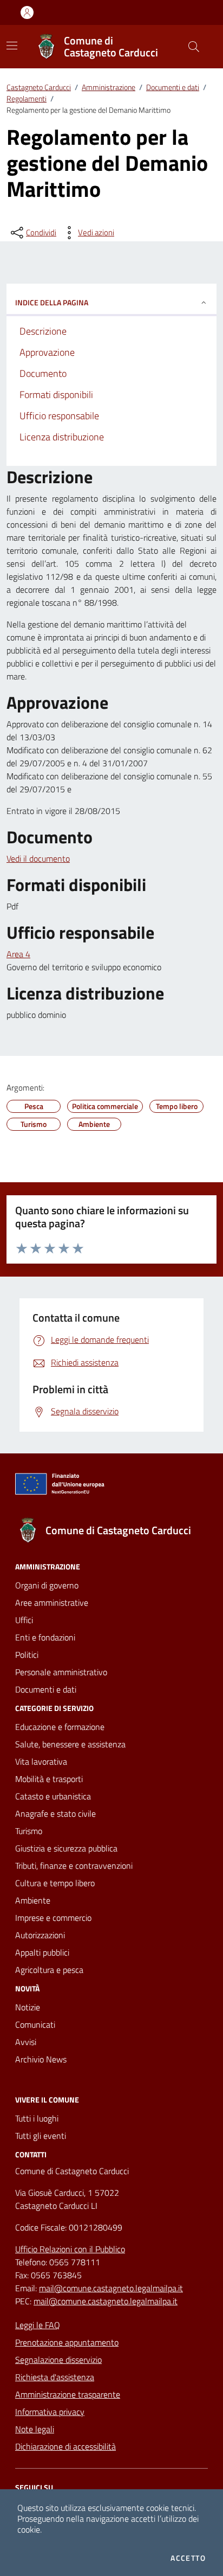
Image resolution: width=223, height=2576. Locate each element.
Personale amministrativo (61, 1672)
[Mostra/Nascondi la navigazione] (12, 46)
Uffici (24, 1620)
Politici (27, 1655)
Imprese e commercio (53, 1918)
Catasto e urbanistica (53, 1796)
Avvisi (26, 2042)
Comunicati (35, 2024)
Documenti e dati (173, 87)
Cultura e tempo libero (55, 1883)
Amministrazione (109, 87)
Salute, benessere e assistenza (70, 1744)
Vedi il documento (38, 858)
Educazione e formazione (60, 1727)
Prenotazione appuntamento (67, 2342)
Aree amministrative (52, 1603)
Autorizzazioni (40, 1935)
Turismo (29, 1831)
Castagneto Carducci (39, 87)
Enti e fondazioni (45, 1637)
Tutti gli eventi (41, 2136)
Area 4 (18, 954)
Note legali (35, 2429)
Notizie (28, 2007)
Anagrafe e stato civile (55, 1814)
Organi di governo (47, 1585)
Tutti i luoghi (37, 2118)
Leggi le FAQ (38, 2325)
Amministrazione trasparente (68, 2394)
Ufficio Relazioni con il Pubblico (70, 2249)
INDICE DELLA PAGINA (52, 302)
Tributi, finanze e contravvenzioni (74, 1866)
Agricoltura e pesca (49, 1970)
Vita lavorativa (41, 1761)
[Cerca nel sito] (194, 47)
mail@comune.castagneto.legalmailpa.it (111, 2288)
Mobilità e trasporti (49, 1779)
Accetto (188, 2558)
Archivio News (41, 2059)
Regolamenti (27, 98)
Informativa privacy (50, 2412)
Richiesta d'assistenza (55, 2377)
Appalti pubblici (42, 1952)
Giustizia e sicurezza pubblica (66, 1848)
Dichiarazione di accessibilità (65, 2446)
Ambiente (33, 1900)
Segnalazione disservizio (58, 2360)
